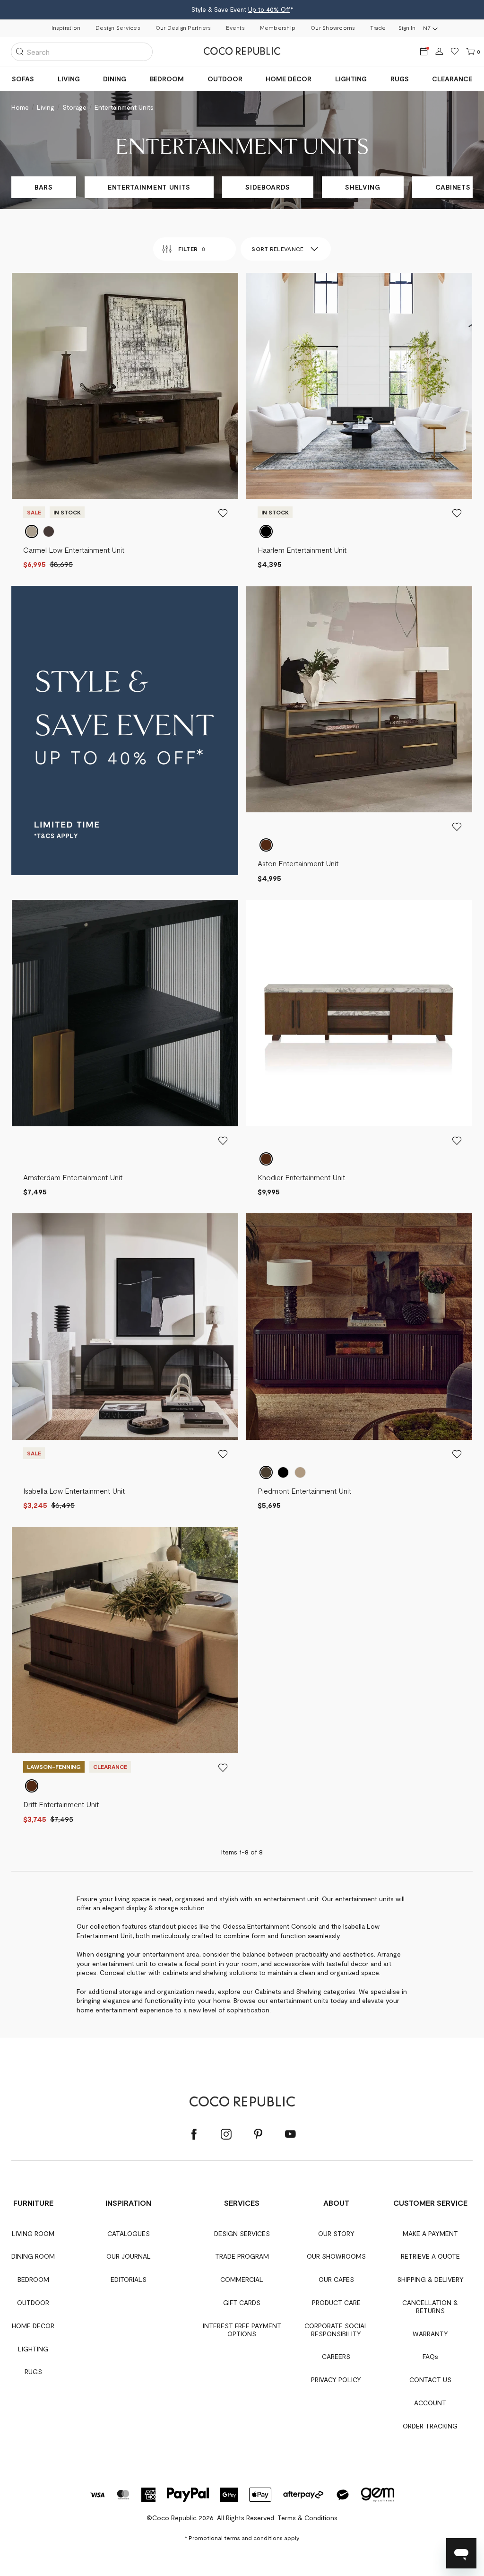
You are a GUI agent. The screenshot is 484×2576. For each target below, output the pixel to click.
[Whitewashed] (300, 1472)
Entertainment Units (149, 187)
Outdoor (225, 79)
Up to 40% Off (269, 9)
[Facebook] (194, 2135)
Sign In (407, 27)
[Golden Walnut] (32, 1786)
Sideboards (268, 187)
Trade (378, 27)
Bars (44, 187)
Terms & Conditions (307, 2518)
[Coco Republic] (242, 52)
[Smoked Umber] (266, 1159)
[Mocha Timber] (49, 531)
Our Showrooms (333, 27)
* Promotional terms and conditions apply (242, 2538)
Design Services (118, 27)
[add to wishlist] (223, 513)
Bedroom (167, 79)
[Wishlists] (455, 52)
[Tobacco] (266, 1472)
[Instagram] (226, 2135)
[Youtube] (290, 2135)
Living (69, 79)
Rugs (400, 79)
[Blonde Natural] (32, 531)
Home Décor (289, 79)
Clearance (452, 79)
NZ (427, 28)
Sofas (23, 79)
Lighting (351, 79)
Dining (115, 79)
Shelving (363, 187)
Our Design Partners (183, 27)
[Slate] (283, 1472)
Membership (278, 27)
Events (235, 27)
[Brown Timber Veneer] (266, 845)
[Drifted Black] (266, 531)
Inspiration (66, 27)
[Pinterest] (258, 2135)
